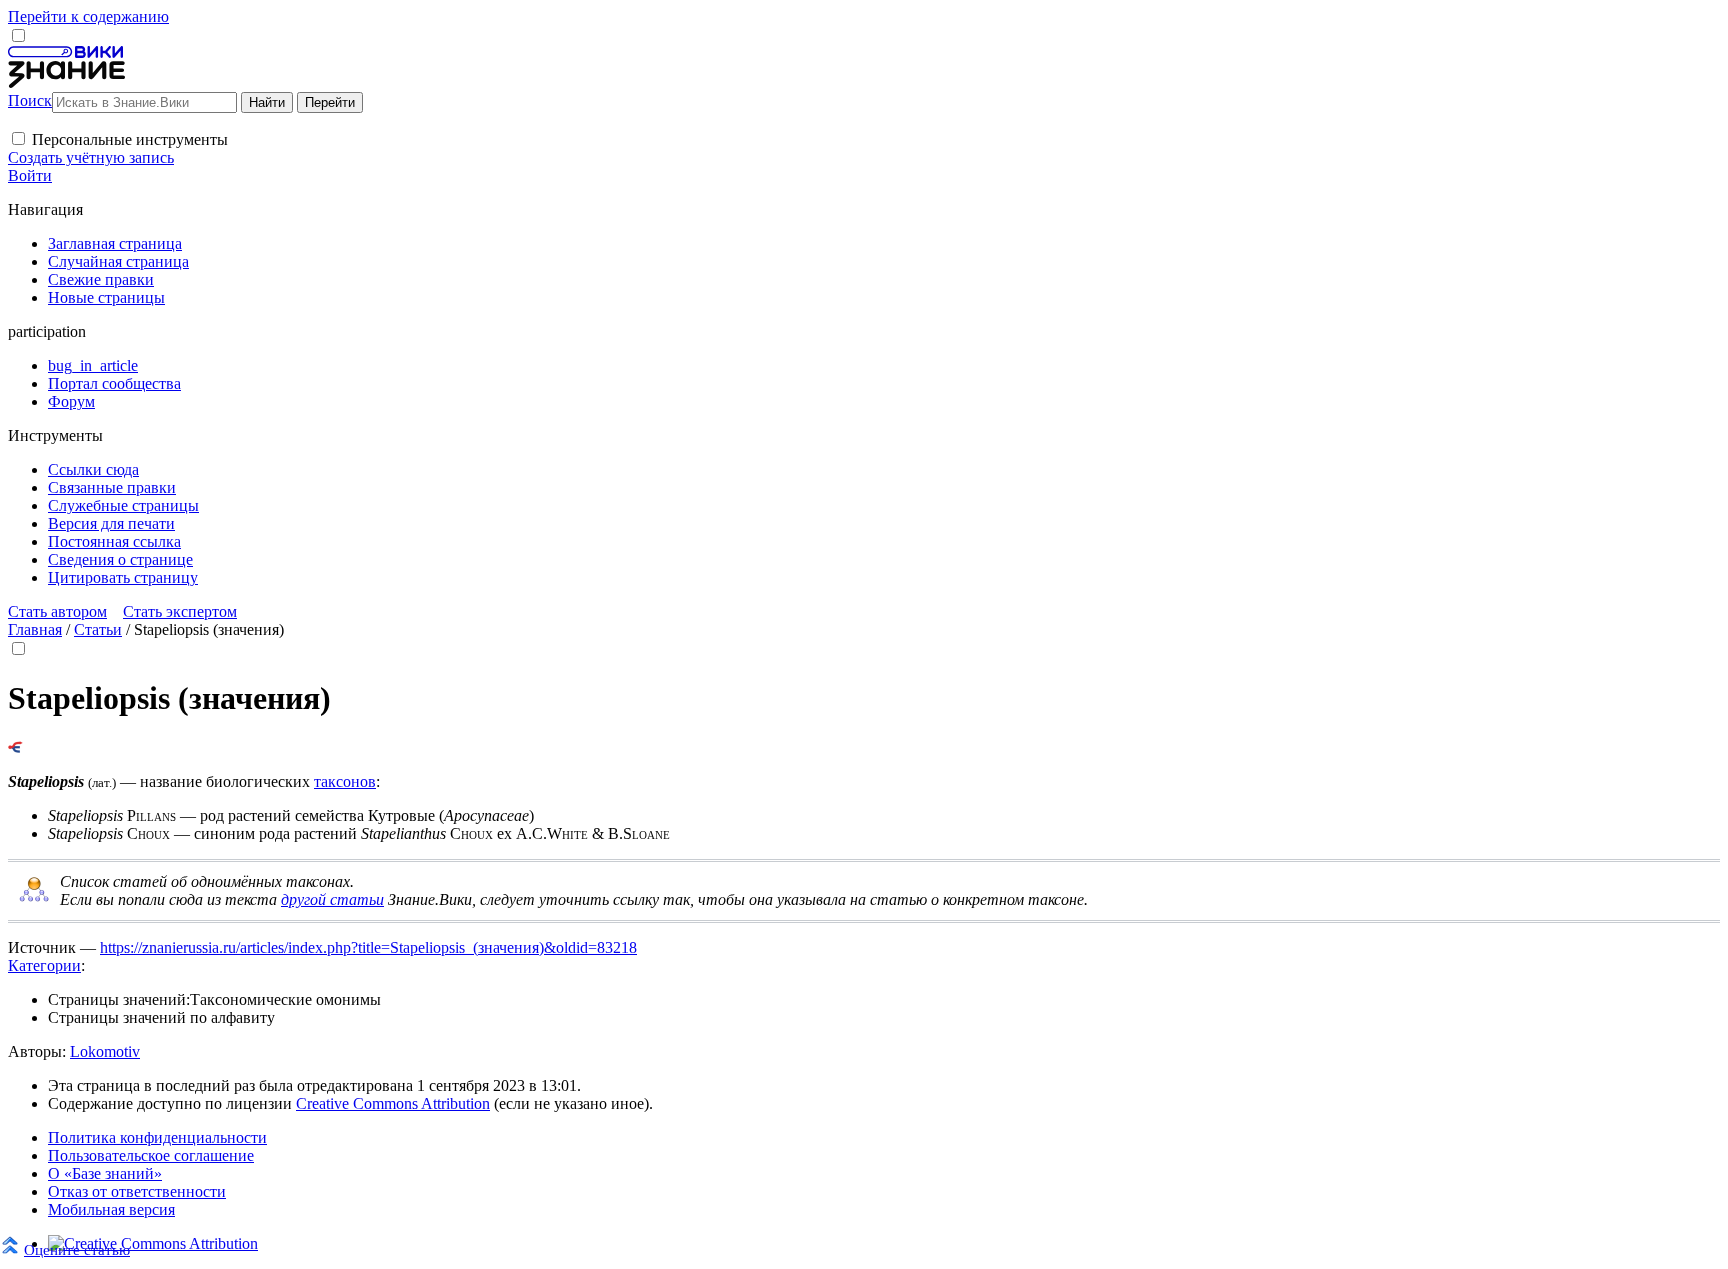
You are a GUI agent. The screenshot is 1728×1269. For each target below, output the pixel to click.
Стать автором (57, 611)
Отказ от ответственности (137, 1191)
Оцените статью (77, 1249)
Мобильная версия (111, 1209)
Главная (35, 629)
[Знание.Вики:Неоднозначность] (34, 898)
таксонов (345, 781)
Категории (44, 965)
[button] (18, 138)
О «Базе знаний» (105, 1173)
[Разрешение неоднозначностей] (15, 747)
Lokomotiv (105, 1051)
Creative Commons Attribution (393, 1103)
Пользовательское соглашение (151, 1155)
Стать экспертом (180, 611)
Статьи (98, 629)
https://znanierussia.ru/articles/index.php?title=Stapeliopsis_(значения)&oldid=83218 (368, 947)
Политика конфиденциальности (157, 1137)
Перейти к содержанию (88, 16)
